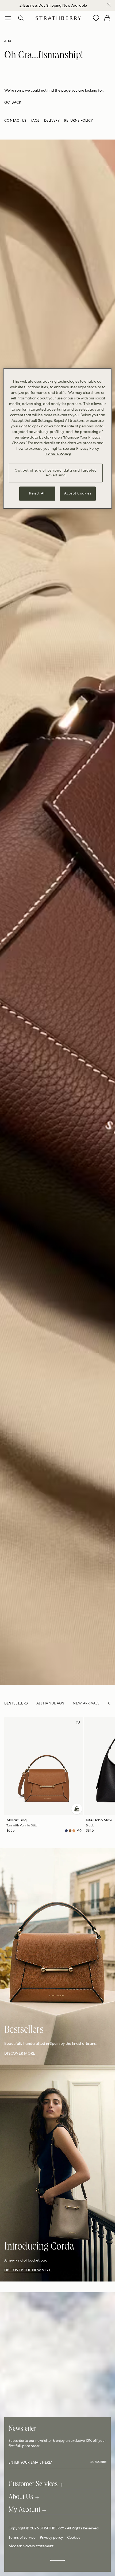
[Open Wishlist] (96, 18)
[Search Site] (21, 18)
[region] (58, 438)
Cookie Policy (58, 454)
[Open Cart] (107, 18)
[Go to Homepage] (58, 18)
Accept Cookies (78, 494)
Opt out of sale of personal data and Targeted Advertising (56, 473)
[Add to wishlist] (78, 1723)
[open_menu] (8, 18)
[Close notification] (109, 5)
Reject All (37, 494)
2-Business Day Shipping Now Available (53, 5)
